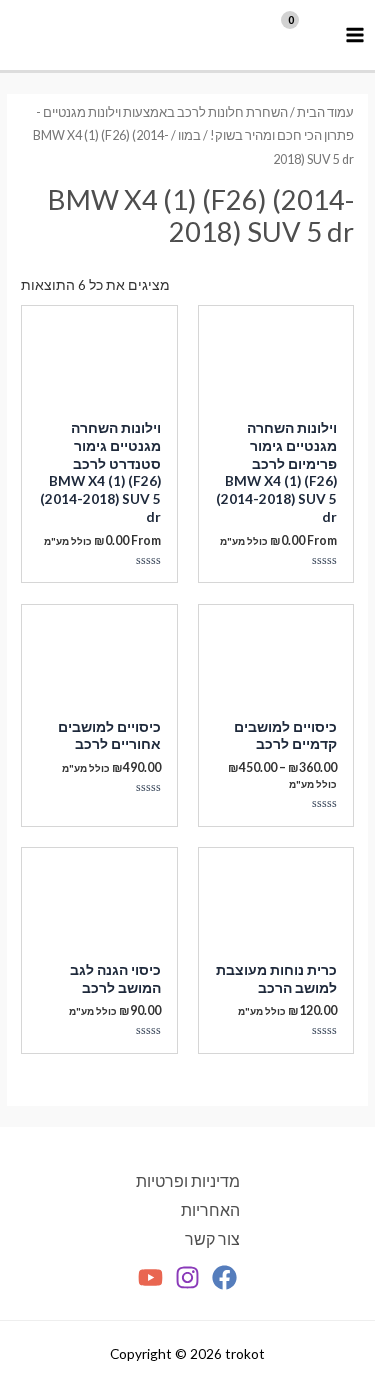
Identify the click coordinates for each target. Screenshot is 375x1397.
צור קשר (212, 1239)
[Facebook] (224, 1277)
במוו (189, 135)
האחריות (210, 1210)
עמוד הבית (325, 112)
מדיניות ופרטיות (188, 1181)
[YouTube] (150, 1277)
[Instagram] (187, 1277)
